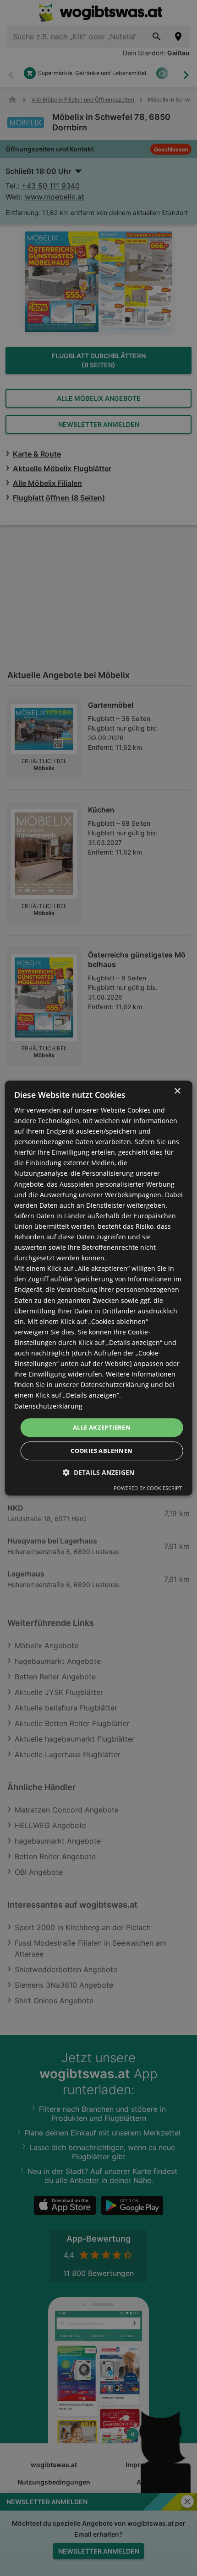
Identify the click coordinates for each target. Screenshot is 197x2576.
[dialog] (99, 1288)
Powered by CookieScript (148, 1488)
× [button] (177, 1091)
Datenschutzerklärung (48, 1406)
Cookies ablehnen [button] (101, 1451)
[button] (98, 1472)
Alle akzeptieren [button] (102, 1427)
